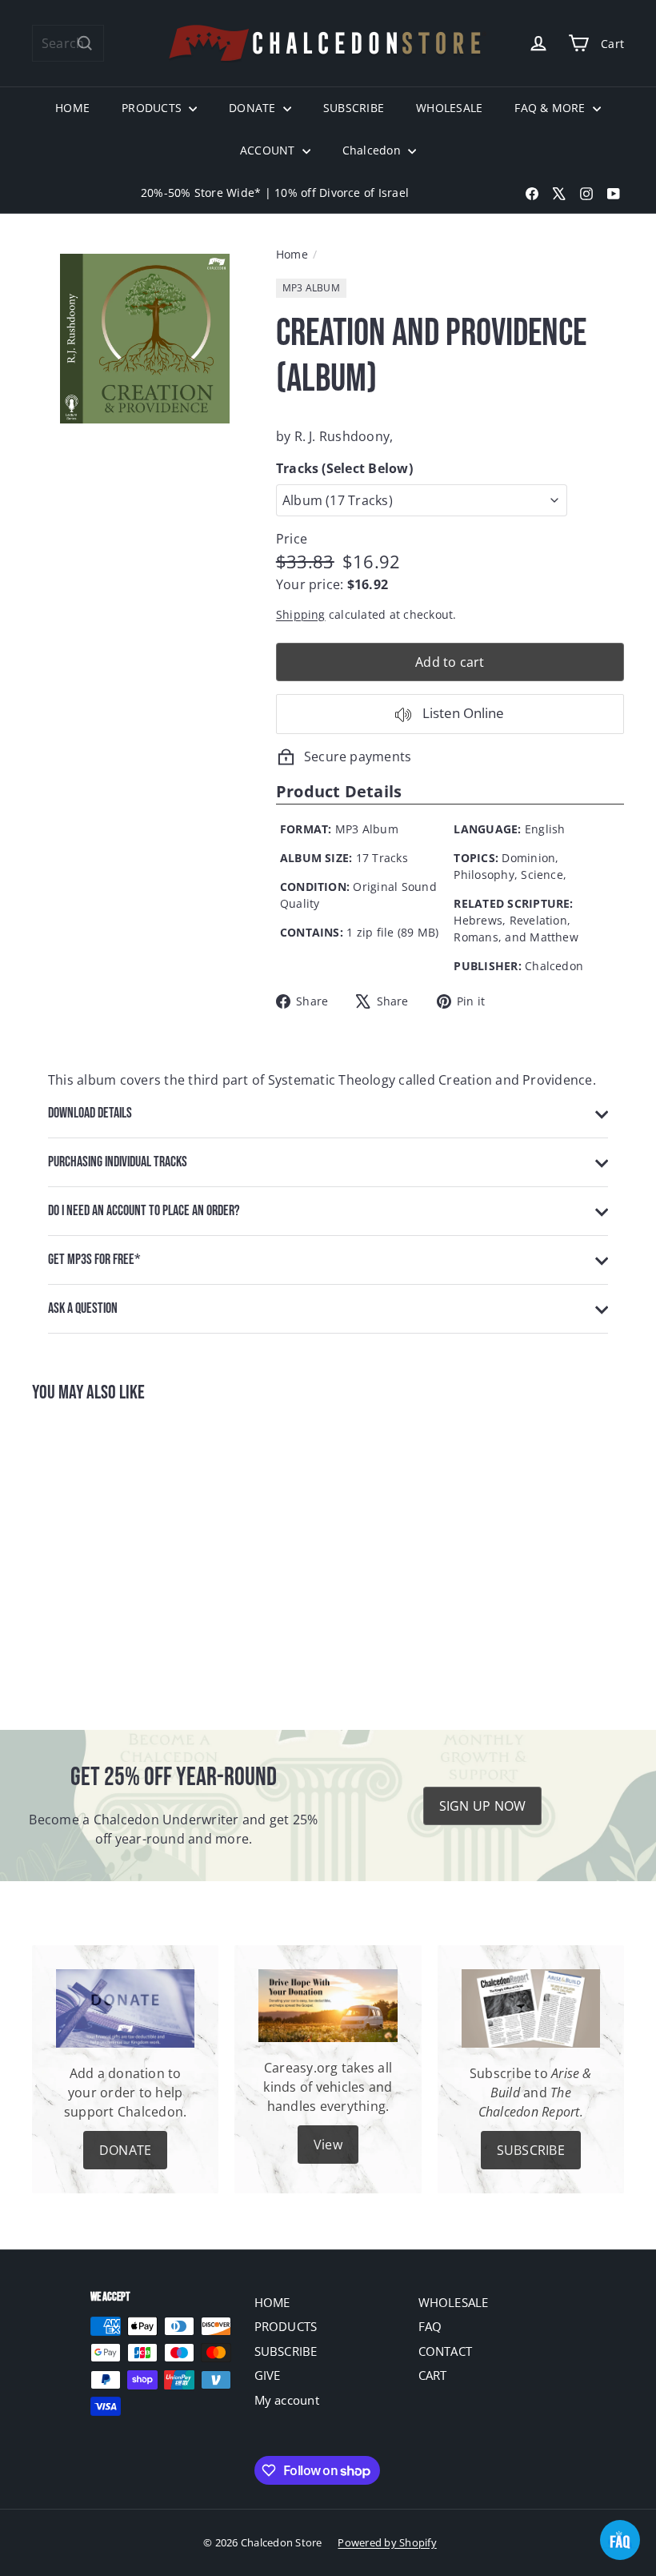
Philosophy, (486, 875)
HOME (72, 108)
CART (433, 2375)
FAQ (430, 2326)
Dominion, (530, 858)
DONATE (254, 108)
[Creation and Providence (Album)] (75, 1555)
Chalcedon (373, 150)
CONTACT (446, 2351)
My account (287, 2400)
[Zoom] (145, 339)
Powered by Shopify (387, 2542)
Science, (544, 875)
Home (292, 254)
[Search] (85, 43)
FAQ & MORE (552, 108)
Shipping (301, 614)
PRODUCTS (153, 108)
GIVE (268, 2375)
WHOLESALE (449, 108)
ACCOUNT (269, 150)
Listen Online (462, 713)
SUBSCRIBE (354, 108)
